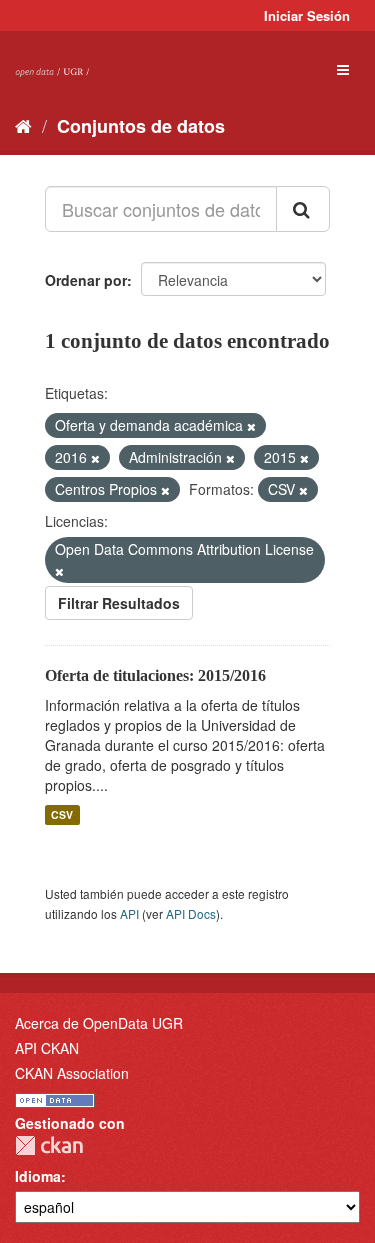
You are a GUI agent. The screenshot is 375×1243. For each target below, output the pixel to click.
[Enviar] (303, 209)
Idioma (38, 1176)
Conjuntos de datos (141, 126)
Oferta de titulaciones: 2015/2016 (155, 675)
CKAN (49, 1145)
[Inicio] (23, 125)
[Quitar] (251, 426)
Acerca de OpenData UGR (99, 1023)
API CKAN (47, 1048)
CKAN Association (72, 1073)
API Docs (191, 913)
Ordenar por (86, 280)
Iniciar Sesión (307, 15)
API (129, 913)
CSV (62, 814)
